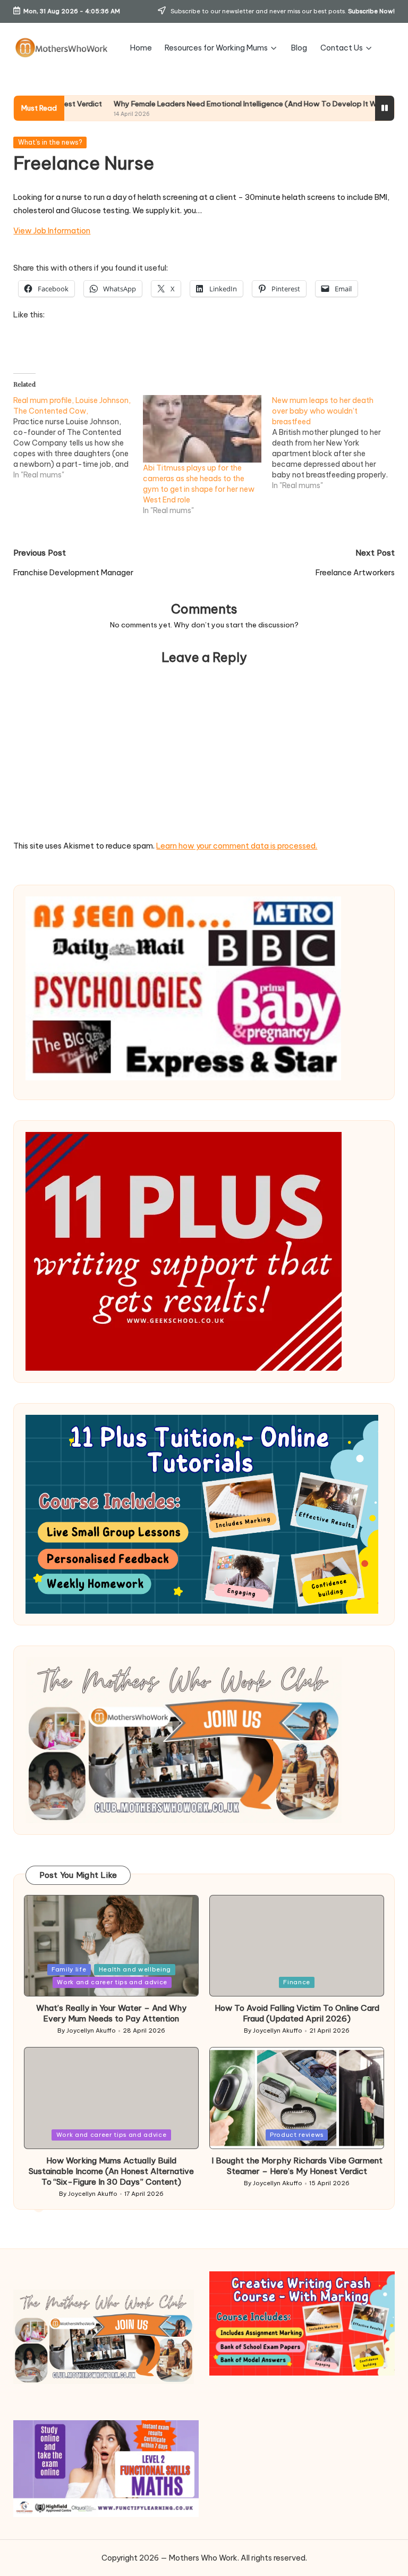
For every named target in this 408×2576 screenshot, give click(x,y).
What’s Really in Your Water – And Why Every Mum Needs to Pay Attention (111, 2013)
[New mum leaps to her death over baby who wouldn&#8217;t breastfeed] (337, 443)
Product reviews (297, 2135)
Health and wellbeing (135, 1969)
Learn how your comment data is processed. (237, 846)
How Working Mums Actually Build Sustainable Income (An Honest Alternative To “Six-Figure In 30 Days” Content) (111, 2171)
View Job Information (52, 231)
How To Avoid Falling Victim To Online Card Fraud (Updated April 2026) (297, 2013)
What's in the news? (50, 142)
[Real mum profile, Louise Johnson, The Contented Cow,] (78, 438)
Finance (297, 1982)
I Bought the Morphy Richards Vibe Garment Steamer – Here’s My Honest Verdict (297, 2166)
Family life (69, 1969)
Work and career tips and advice (112, 1982)
